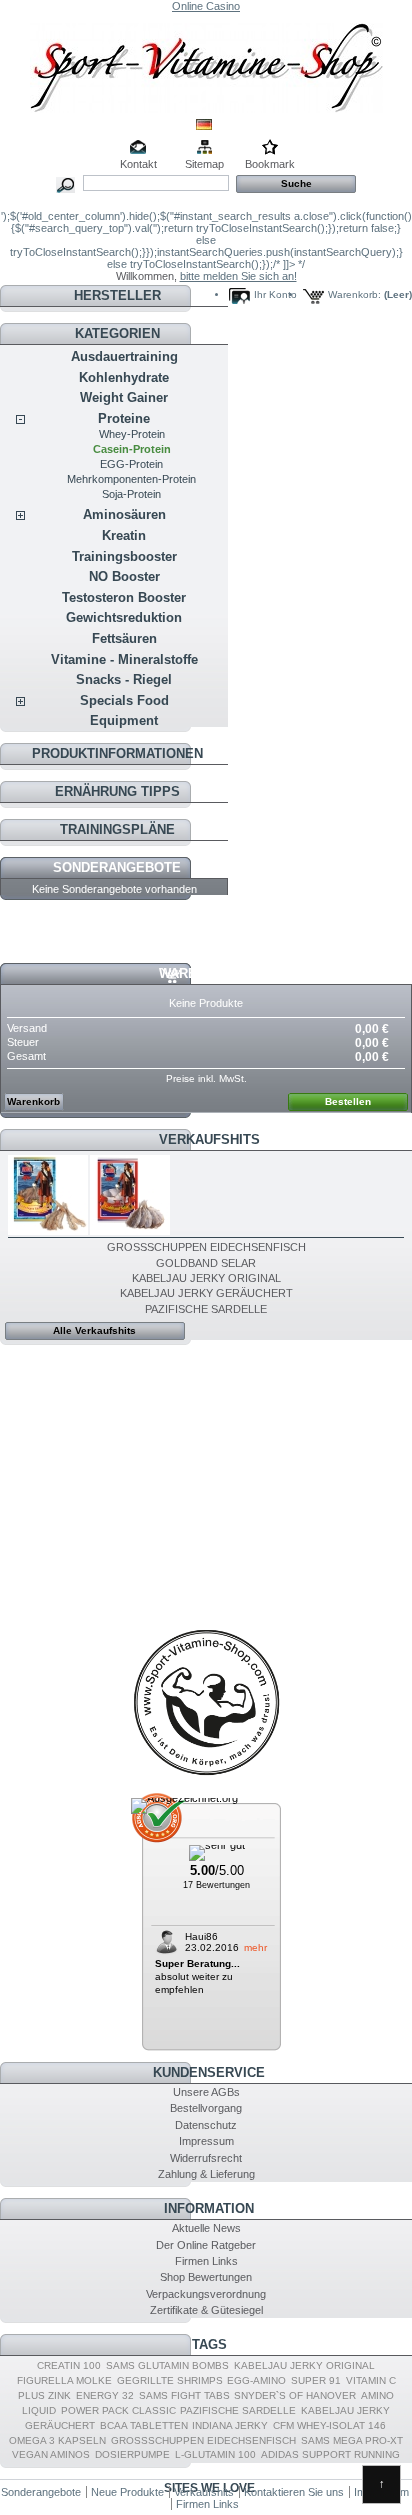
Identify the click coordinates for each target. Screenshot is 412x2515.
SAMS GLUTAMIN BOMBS (167, 2365)
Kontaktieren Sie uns (294, 2492)
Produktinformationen (117, 753)
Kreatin (124, 535)
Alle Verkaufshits (94, 1330)
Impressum (206, 2141)
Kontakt (138, 164)
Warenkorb (201, 973)
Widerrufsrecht (206, 2158)
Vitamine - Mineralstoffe (124, 659)
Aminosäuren (124, 514)
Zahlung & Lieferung (206, 2174)
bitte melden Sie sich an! (238, 276)
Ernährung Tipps (117, 791)
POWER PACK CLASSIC (118, 2410)
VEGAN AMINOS (51, 2454)
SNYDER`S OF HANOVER (295, 2395)
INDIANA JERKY (230, 2425)
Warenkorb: (354, 294)
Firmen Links (206, 2261)
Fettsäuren (124, 638)
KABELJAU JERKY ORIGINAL (206, 1278)
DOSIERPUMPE (132, 2454)
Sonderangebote (117, 867)
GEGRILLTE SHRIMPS (170, 2380)
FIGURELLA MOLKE (64, 2380)
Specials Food (124, 700)
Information (209, 2208)
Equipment (124, 720)
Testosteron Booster (124, 597)
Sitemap (204, 164)
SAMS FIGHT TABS (184, 2395)
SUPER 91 (316, 2380)
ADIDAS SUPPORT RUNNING (330, 2454)
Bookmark (270, 164)
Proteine (124, 418)
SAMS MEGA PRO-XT (352, 2440)
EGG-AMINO (256, 2380)
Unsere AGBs (206, 2092)
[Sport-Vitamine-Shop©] (206, 62)
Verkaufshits (209, 1139)
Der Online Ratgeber (206, 2245)
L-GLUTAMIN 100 (215, 2454)
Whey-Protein (132, 434)
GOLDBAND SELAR (206, 1263)
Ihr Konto (275, 294)
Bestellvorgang (206, 2108)
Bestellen (348, 1101)
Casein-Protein (132, 449)
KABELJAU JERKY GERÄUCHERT (206, 1293)
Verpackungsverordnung (206, 2294)
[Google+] (206, 1775)
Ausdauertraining (124, 356)
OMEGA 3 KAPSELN (57, 2440)
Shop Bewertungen (206, 2277)
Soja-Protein (131, 494)
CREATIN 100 (69, 2365)
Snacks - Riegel (124, 679)
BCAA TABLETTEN (144, 2425)
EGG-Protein (131, 464)
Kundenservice (209, 2072)
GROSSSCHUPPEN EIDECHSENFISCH (206, 1247)
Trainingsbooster (124, 556)
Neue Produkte (127, 2492)
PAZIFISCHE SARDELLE (206, 1309)
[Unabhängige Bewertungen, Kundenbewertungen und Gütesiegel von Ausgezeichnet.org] (184, 1798)
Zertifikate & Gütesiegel (206, 2310)
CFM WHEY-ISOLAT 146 (329, 2425)
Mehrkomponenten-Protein (131, 479)
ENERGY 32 (105, 2395)
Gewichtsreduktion (124, 617)
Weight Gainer (124, 397)
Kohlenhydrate (124, 377)
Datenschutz (206, 2125)
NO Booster (124, 576)
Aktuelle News (206, 2228)
